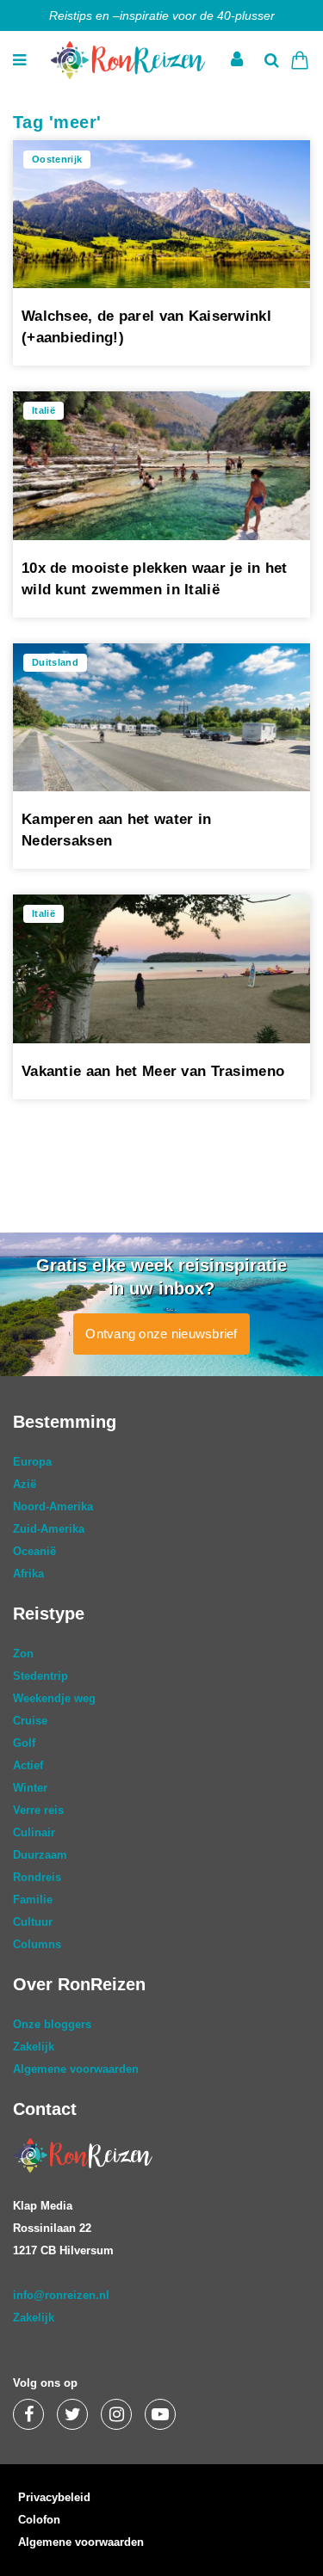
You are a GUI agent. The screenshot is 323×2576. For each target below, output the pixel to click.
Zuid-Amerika (49, 1529)
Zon (23, 1654)
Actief (28, 1765)
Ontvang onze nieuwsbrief (161, 1334)
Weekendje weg (54, 1698)
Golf (24, 1743)
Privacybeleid (54, 2497)
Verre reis (38, 1810)
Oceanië (34, 1551)
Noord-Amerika (53, 1506)
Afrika (28, 1574)
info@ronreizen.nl (61, 2295)
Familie (33, 1900)
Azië (25, 1484)
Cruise (30, 1721)
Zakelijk (34, 2047)
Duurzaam (40, 1855)
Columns (37, 1944)
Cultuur (33, 1922)
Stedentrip (40, 1676)
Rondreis (37, 1877)
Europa (32, 1462)
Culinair (34, 1832)
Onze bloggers (52, 2024)
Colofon (39, 2520)
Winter (30, 1788)
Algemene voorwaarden (76, 2069)
